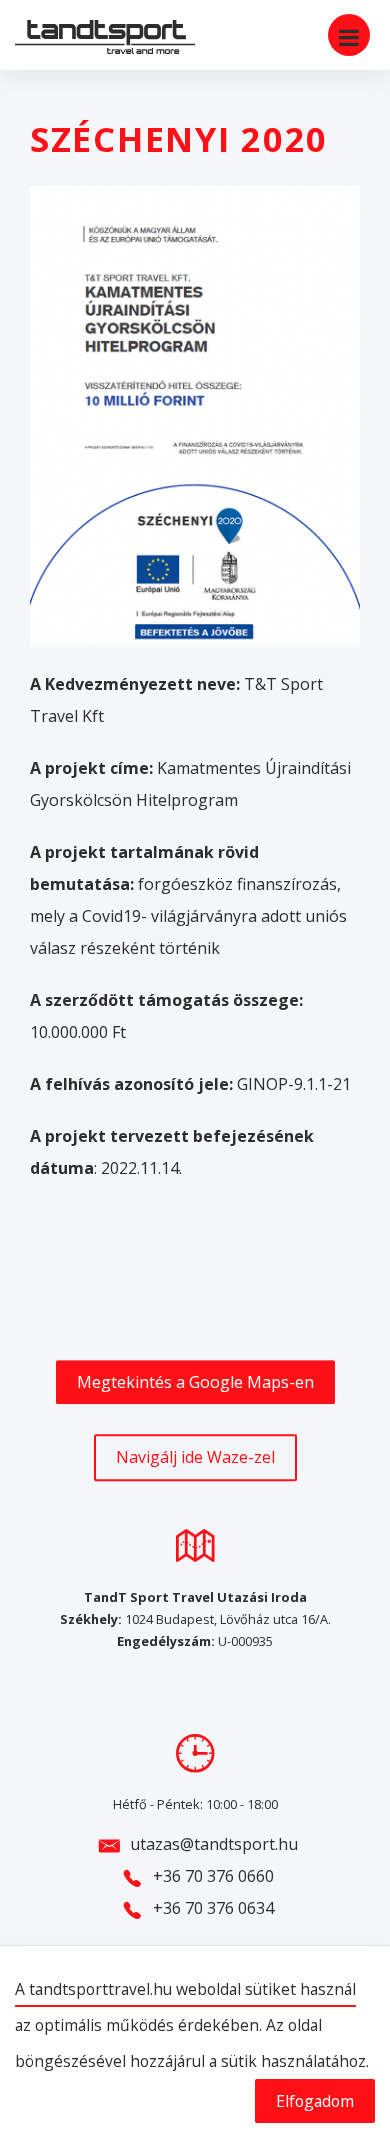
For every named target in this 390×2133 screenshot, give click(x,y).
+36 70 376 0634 (213, 1908)
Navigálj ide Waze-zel (195, 1458)
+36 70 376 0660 (213, 1876)
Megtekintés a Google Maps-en (195, 1382)
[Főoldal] (90, 37)
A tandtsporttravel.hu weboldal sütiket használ (185, 1989)
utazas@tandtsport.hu (214, 1844)
